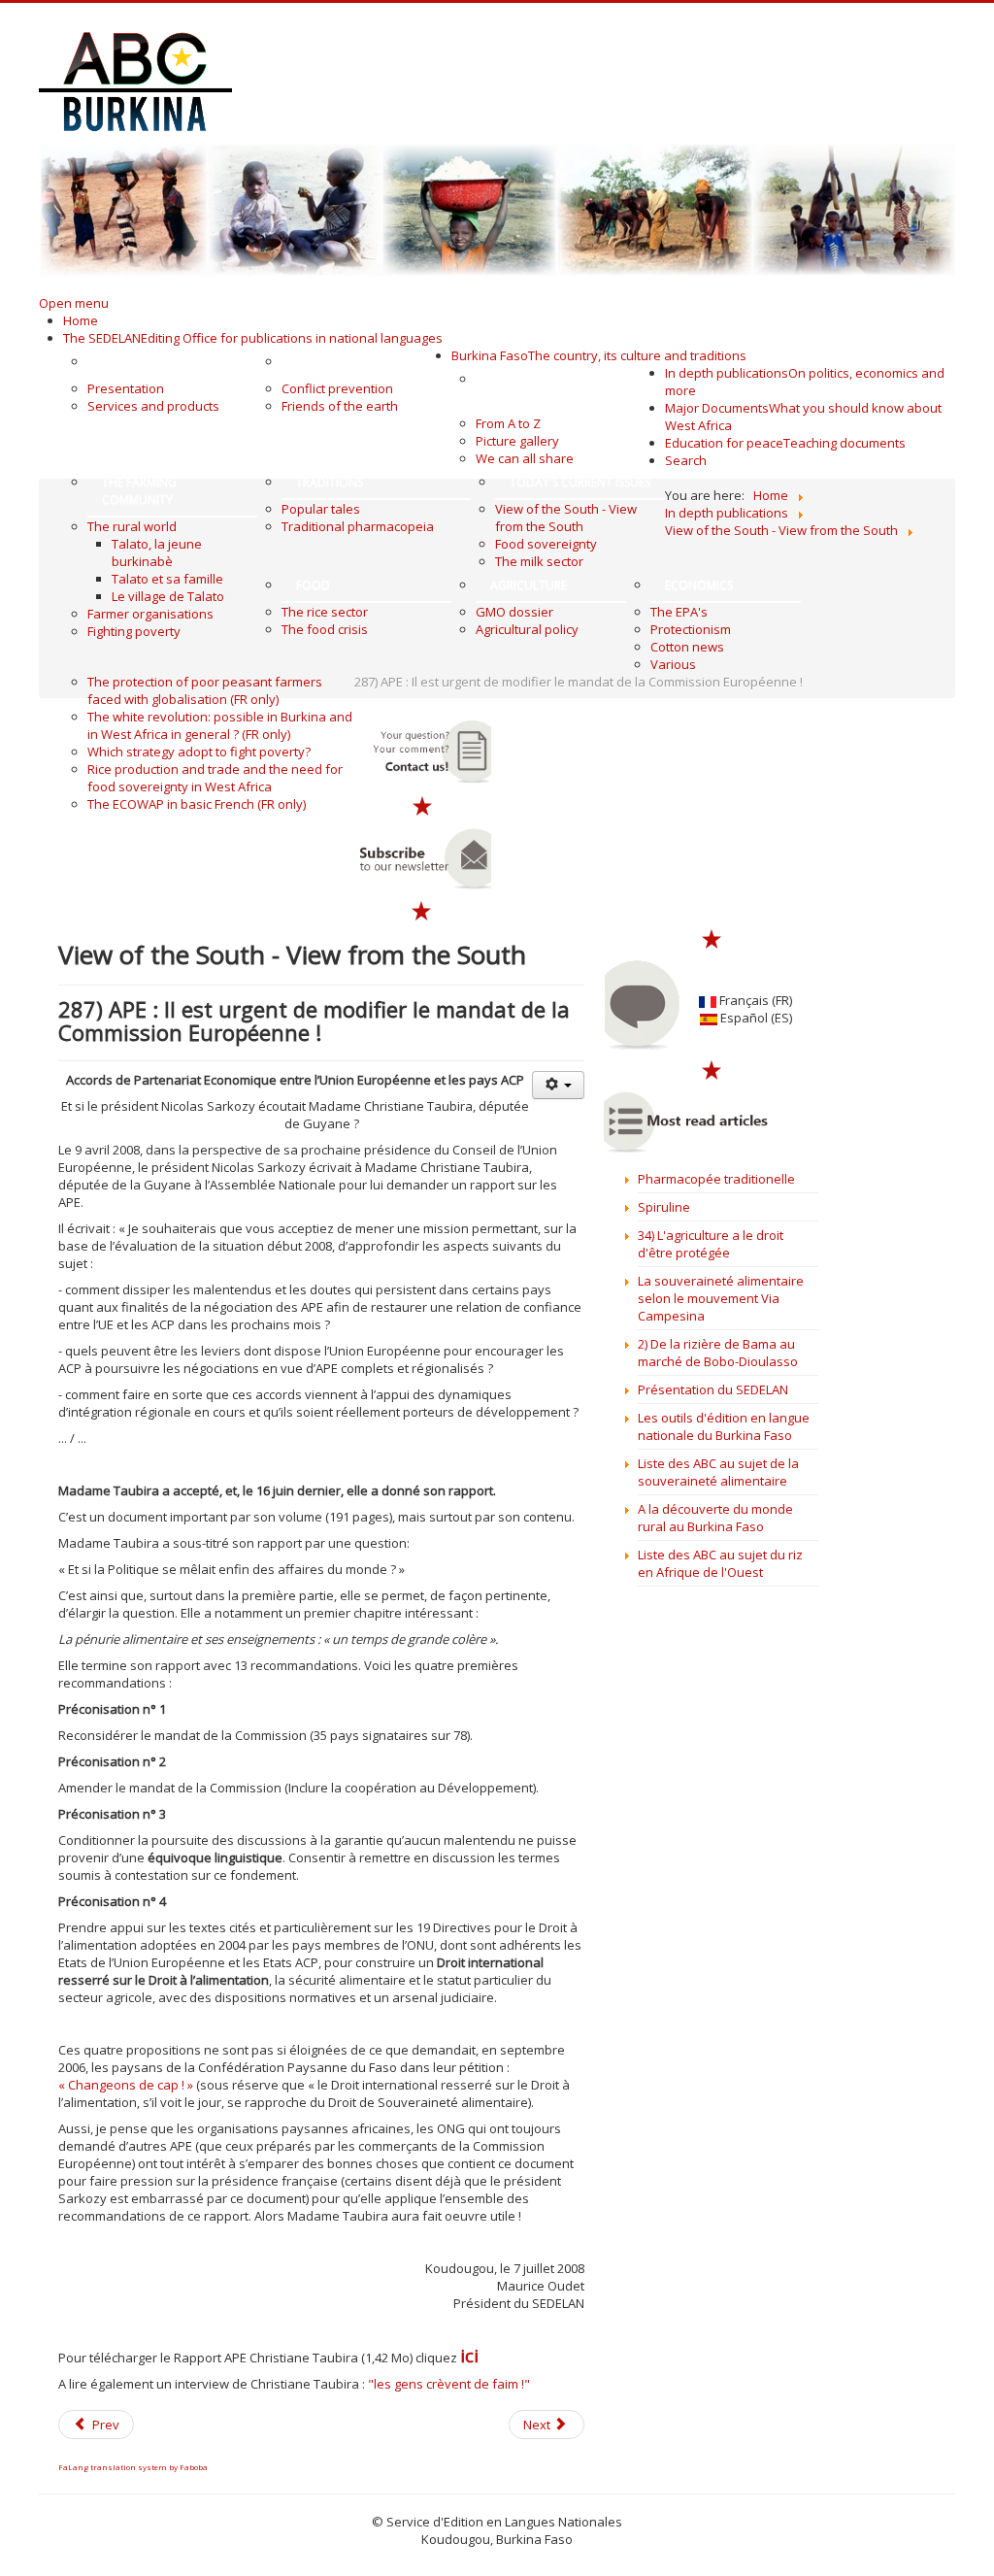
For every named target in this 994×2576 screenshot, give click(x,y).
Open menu (74, 303)
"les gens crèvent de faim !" (447, 2384)
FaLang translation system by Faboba (133, 2467)
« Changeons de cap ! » (126, 2085)
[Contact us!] (423, 752)
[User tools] (558, 1085)
